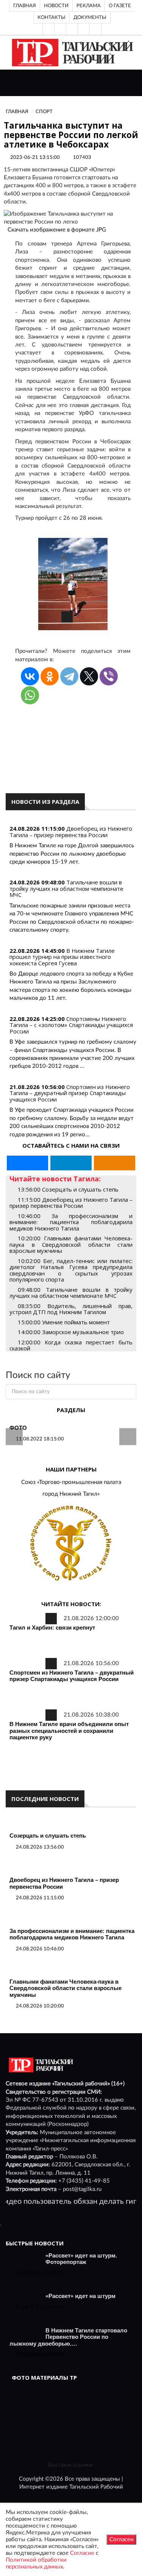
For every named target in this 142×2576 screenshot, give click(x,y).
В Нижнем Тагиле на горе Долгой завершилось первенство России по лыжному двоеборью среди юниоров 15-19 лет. (72, 854)
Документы (90, 17)
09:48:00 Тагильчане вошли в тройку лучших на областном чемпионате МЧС (71, 1293)
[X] (89, 676)
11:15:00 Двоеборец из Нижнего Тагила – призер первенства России (71, 1203)
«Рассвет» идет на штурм (80, 2296)
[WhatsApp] (30, 695)
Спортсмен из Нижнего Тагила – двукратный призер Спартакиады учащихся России (70, 1093)
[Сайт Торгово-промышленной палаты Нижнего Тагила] (71, 1544)
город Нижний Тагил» (71, 1494)
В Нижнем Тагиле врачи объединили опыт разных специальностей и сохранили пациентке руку (69, 1731)
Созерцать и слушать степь (48, 1836)
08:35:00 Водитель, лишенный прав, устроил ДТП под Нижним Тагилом (71, 1309)
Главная (25, 6)
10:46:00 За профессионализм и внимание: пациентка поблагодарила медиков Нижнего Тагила (71, 1222)
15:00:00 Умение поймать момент (64, 1322)
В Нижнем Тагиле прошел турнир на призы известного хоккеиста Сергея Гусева (62, 957)
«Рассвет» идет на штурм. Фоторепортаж (81, 2259)
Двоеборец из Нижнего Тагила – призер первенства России (71, 832)
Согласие (82, 2553)
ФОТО (18, 1428)
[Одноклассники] (95, 29)
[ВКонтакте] (72, 29)
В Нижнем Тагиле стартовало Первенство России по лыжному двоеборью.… (68, 2337)
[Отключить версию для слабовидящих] (60, 29)
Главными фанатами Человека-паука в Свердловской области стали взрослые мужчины (66, 1988)
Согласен (121, 2539)
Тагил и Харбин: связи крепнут (52, 1627)
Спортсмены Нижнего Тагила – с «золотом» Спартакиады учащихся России (71, 1025)
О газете (120, 6)
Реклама (89, 6)
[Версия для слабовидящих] (48, 29)
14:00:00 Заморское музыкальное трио (71, 1332)
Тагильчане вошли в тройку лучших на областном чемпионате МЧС (66, 888)
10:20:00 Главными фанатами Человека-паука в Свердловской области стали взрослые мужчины (71, 1244)
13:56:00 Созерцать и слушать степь (68, 1189)
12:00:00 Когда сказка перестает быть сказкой (71, 1345)
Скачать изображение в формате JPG (57, 230)
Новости (56, 6)
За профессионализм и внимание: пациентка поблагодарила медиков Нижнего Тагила (72, 1934)
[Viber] (109, 676)
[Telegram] (84, 29)
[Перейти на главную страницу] (71, 52)
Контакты (51, 17)
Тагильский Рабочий (96, 2487)
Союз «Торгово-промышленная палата (71, 1482)
